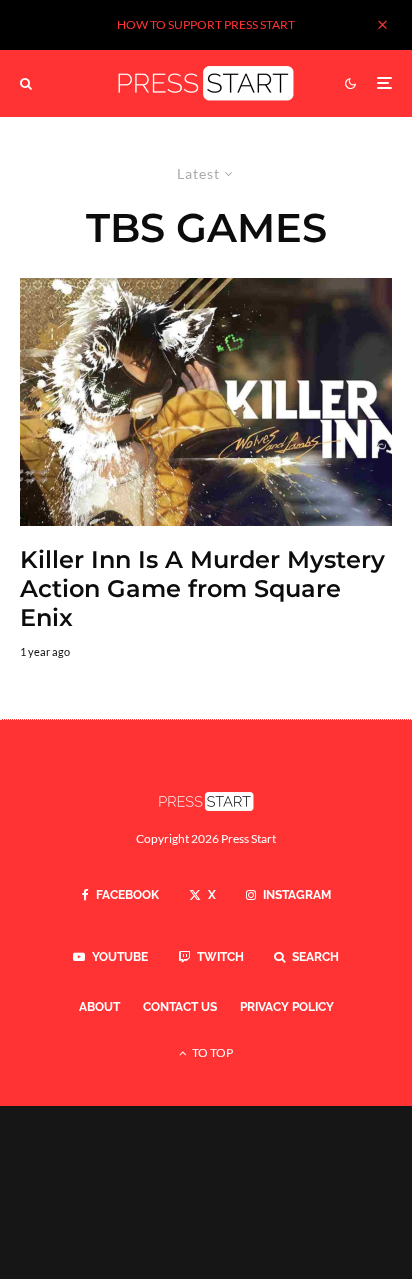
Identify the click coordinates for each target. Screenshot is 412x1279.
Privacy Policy (287, 1007)
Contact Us (180, 1007)
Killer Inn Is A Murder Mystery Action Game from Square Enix (202, 589)
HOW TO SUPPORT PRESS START (206, 24)
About (99, 1007)
